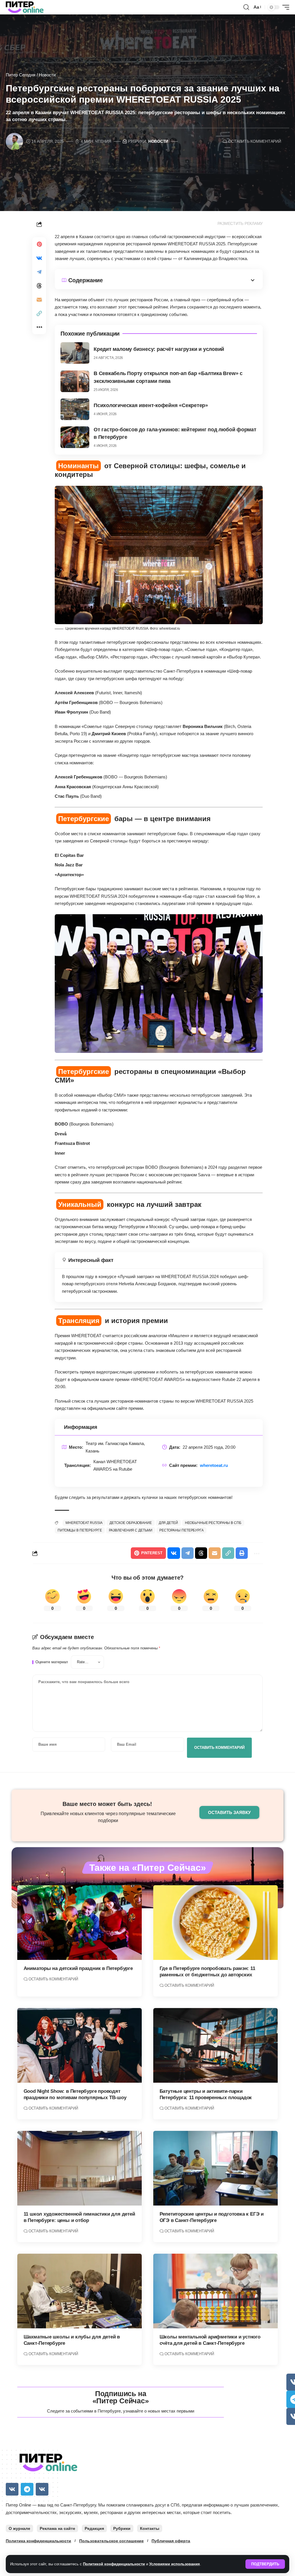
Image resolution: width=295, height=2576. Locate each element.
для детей (168, 1523)
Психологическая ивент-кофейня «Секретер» (151, 405)
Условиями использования (175, 2564)
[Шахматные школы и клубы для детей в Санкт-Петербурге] (80, 2291)
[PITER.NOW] (25, 7)
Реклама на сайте (57, 2528)
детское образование (131, 1523)
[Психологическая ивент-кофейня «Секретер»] (75, 409)
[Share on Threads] (39, 286)
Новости (47, 75)
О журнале (19, 2528)
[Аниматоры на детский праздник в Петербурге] (80, 1923)
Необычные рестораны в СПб (213, 1523)
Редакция (94, 2528)
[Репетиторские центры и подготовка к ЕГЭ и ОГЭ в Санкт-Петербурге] (215, 2168)
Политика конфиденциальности (38, 2541)
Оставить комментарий (255, 141)
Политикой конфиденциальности (114, 2564)
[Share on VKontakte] (39, 258)
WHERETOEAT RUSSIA (84, 1523)
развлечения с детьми (131, 1530)
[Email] (39, 300)
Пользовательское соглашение (111, 2541)
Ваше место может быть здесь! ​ (108, 1804)
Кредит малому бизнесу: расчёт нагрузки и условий (159, 349)
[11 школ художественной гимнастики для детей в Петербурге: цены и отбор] (80, 2168)
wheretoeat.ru (214, 1465)
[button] (265, 2564)
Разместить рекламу (240, 224)
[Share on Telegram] (39, 272)
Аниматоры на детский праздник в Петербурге (78, 1968)
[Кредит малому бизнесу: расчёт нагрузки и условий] (75, 353)
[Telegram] (27, 2489)
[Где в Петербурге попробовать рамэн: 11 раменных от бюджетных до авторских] (215, 1923)
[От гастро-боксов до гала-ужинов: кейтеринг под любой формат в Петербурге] (75, 437)
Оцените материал (52, 1662)
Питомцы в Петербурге (80, 1530)
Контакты (150, 2528)
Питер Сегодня (21, 75)
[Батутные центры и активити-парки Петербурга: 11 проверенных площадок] (215, 2045)
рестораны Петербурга (181, 1530)
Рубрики (122, 2528)
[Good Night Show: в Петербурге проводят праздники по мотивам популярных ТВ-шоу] (80, 2045)
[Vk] (12, 2489)
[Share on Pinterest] (39, 244)
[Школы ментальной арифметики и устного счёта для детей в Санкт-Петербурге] (215, 2291)
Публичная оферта (171, 2541)
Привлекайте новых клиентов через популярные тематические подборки (108, 1817)
